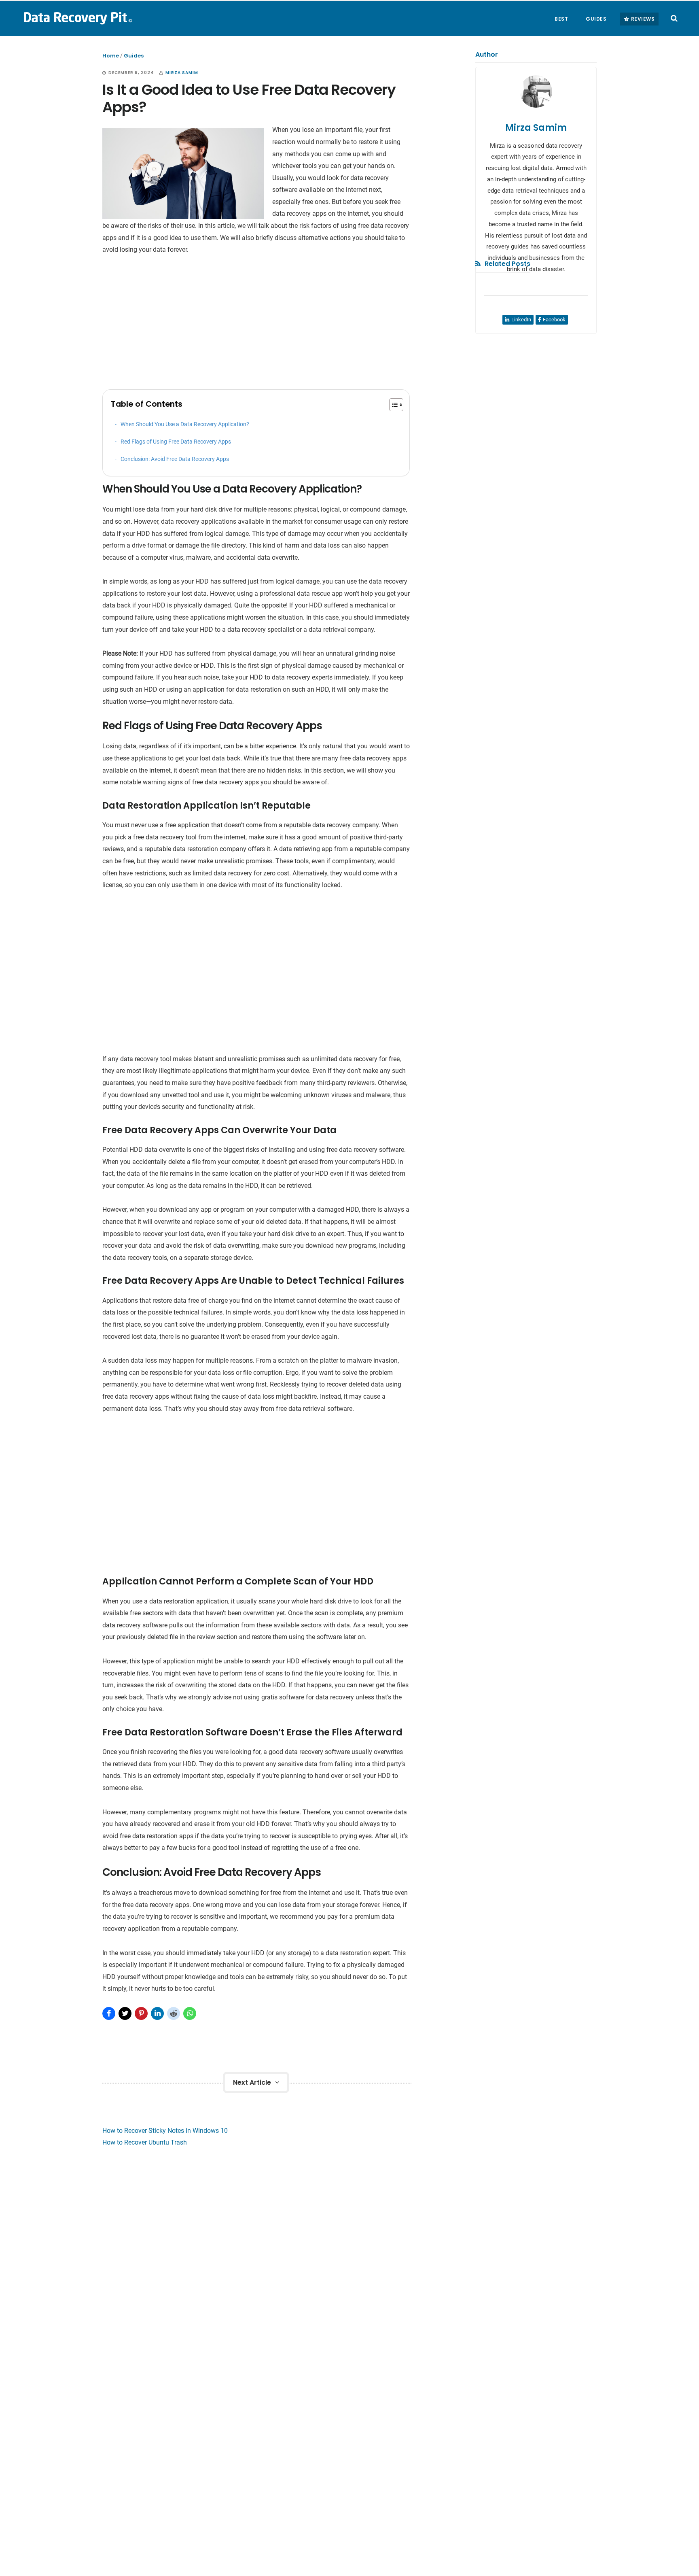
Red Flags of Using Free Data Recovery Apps (176, 442)
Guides (134, 56)
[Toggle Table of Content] (392, 405)
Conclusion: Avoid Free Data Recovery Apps (175, 459)
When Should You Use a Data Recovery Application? (185, 424)
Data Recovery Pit (77, 18)
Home (111, 56)
